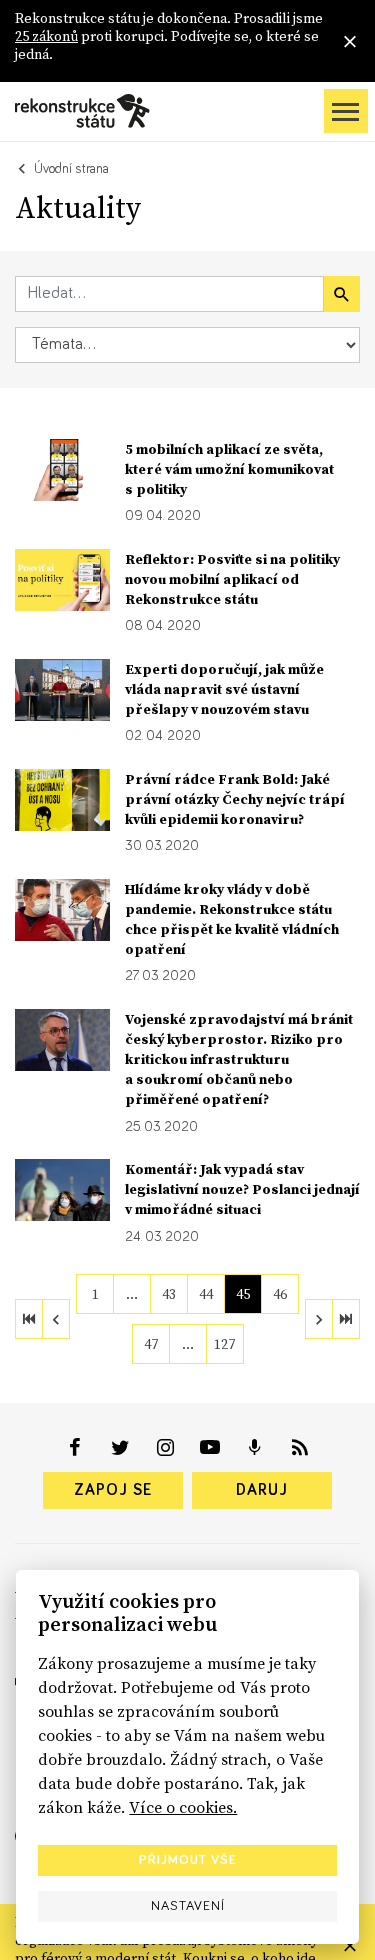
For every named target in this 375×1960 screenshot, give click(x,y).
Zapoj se (113, 1490)
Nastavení (188, 1906)
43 (169, 1294)
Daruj (262, 1490)
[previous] (56, 1319)
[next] (319, 1319)
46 (280, 1294)
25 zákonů (46, 36)
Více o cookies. (183, 1807)
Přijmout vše (188, 1860)
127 (224, 1344)
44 (206, 1294)
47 (151, 1344)
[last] (346, 1319)
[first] (29, 1319)
